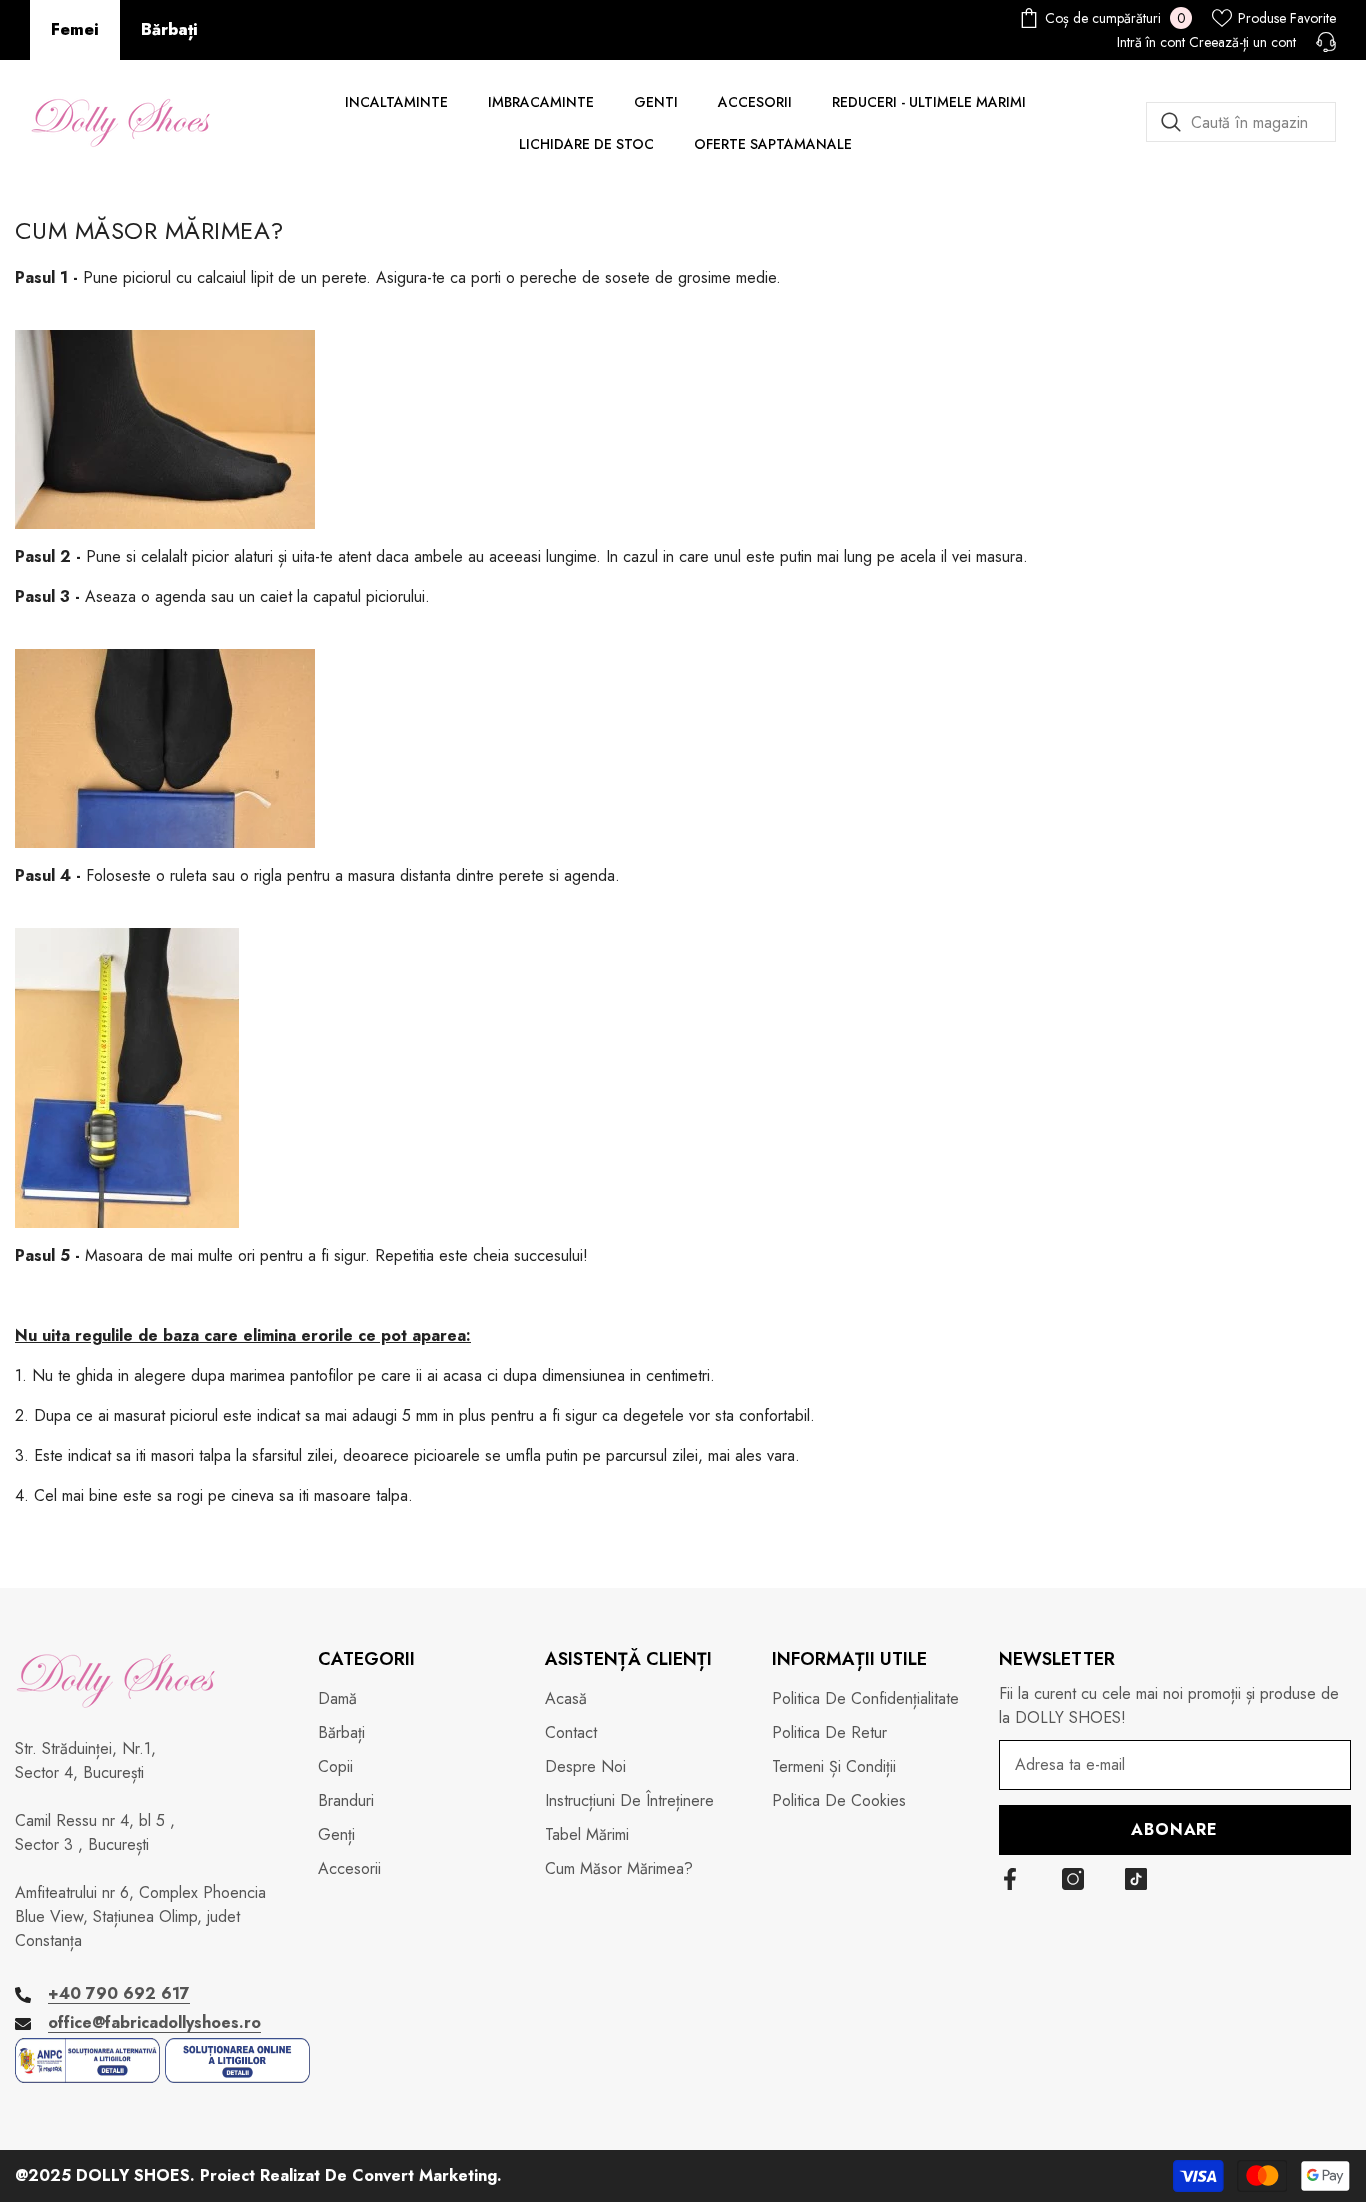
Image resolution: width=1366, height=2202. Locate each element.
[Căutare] (1241, 122)
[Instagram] (1073, 1879)
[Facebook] (1010, 1879)
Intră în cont (1151, 42)
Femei (75, 29)
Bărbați (169, 29)
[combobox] (1241, 122)
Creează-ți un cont (1242, 42)
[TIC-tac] (1136, 1879)
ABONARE (1174, 1829)
